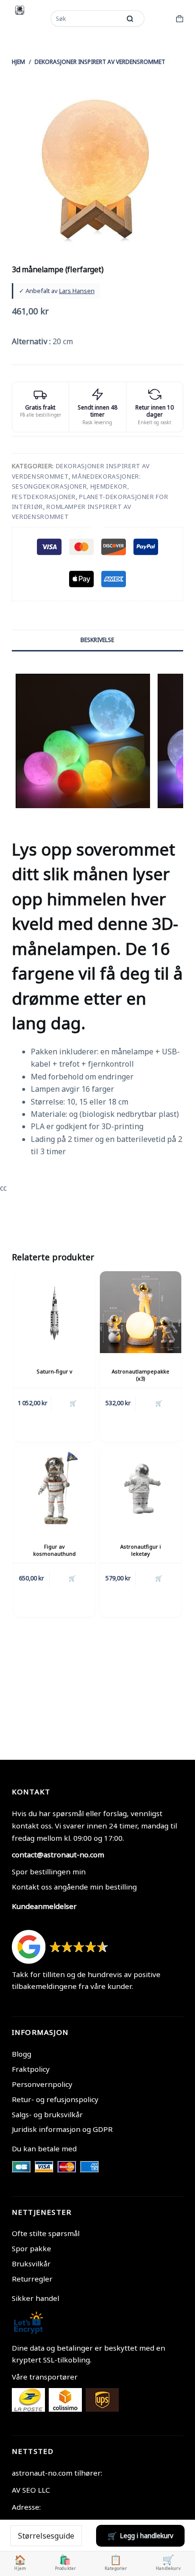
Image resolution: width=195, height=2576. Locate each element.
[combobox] (87, 18)
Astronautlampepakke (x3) (141, 1375)
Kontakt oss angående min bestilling (74, 1887)
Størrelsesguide (46, 2536)
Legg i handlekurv (146, 2536)
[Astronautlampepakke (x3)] (141, 1312)
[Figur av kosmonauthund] (54, 1487)
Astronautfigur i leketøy (141, 1550)
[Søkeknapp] (130, 18)
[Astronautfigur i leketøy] (141, 1487)
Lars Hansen (77, 291)
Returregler (32, 2279)
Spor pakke (31, 2248)
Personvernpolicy (42, 2084)
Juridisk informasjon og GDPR (62, 2129)
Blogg (22, 2054)
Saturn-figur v (54, 1371)
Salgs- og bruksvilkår (47, 2114)
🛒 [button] (73, 1403)
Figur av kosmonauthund (54, 1550)
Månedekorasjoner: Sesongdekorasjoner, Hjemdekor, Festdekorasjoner (76, 486)
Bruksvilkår (31, 2264)
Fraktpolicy (31, 2069)
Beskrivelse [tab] (97, 640)
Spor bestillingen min (49, 1872)
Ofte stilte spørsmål (46, 2233)
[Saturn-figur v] (54, 1312)
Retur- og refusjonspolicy (55, 2099)
